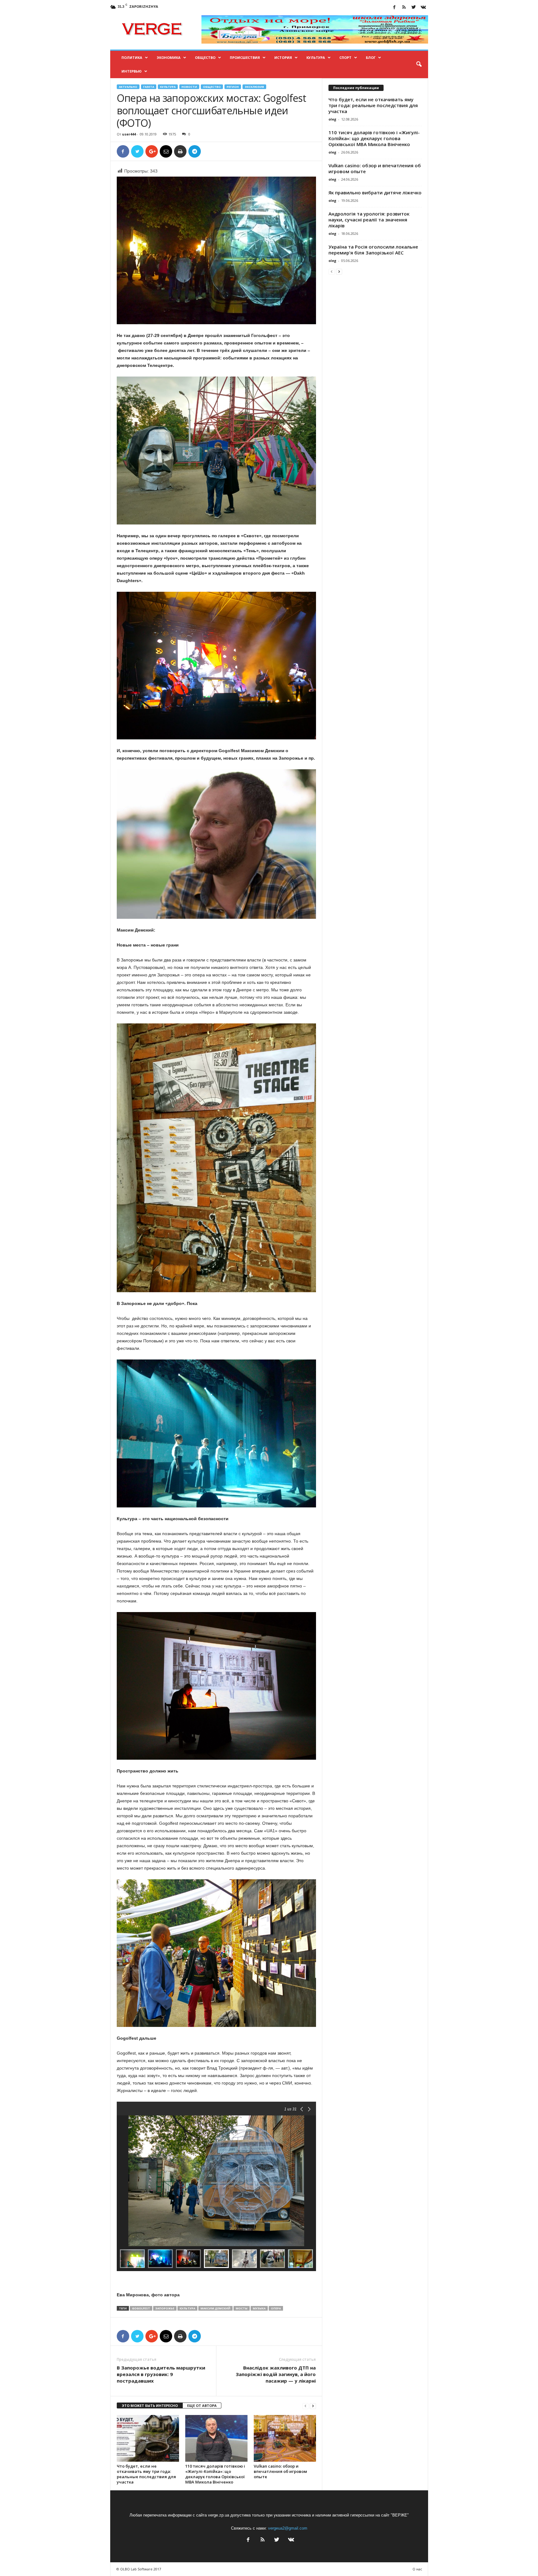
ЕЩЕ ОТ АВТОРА (202, 2405)
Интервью (132, 71)
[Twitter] (414, 8)
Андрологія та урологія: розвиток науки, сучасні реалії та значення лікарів (369, 220)
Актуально (128, 87)
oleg (332, 119)
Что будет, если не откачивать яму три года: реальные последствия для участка (146, 2474)
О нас (417, 2569)
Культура (316, 57)
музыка (259, 2308)
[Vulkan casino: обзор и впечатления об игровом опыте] (285, 2438)
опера (276, 2308)
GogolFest (141, 2308)
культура (187, 2308)
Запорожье (165, 2308)
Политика (132, 57)
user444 (129, 134)
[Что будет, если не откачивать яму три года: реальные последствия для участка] (148, 2438)
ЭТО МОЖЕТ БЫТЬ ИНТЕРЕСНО (150, 2405)
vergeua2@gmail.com (288, 2528)
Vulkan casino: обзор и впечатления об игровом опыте (280, 2471)
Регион (233, 87)
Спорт (345, 57)
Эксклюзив (254, 87)
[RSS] (404, 8)
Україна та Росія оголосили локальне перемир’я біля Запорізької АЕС (373, 250)
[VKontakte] (423, 8)
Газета (149, 87)
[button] (419, 64)
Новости (189, 87)
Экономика (169, 57)
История (283, 57)
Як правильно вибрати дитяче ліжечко (375, 192)
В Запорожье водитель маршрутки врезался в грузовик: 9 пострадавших (161, 2374)
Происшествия (245, 57)
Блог (371, 57)
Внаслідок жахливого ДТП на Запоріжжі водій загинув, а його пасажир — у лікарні (276, 2374)
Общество (205, 57)
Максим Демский (215, 2308)
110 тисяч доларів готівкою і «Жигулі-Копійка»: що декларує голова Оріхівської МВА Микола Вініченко (215, 2474)
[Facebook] (394, 8)
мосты (242, 2308)
